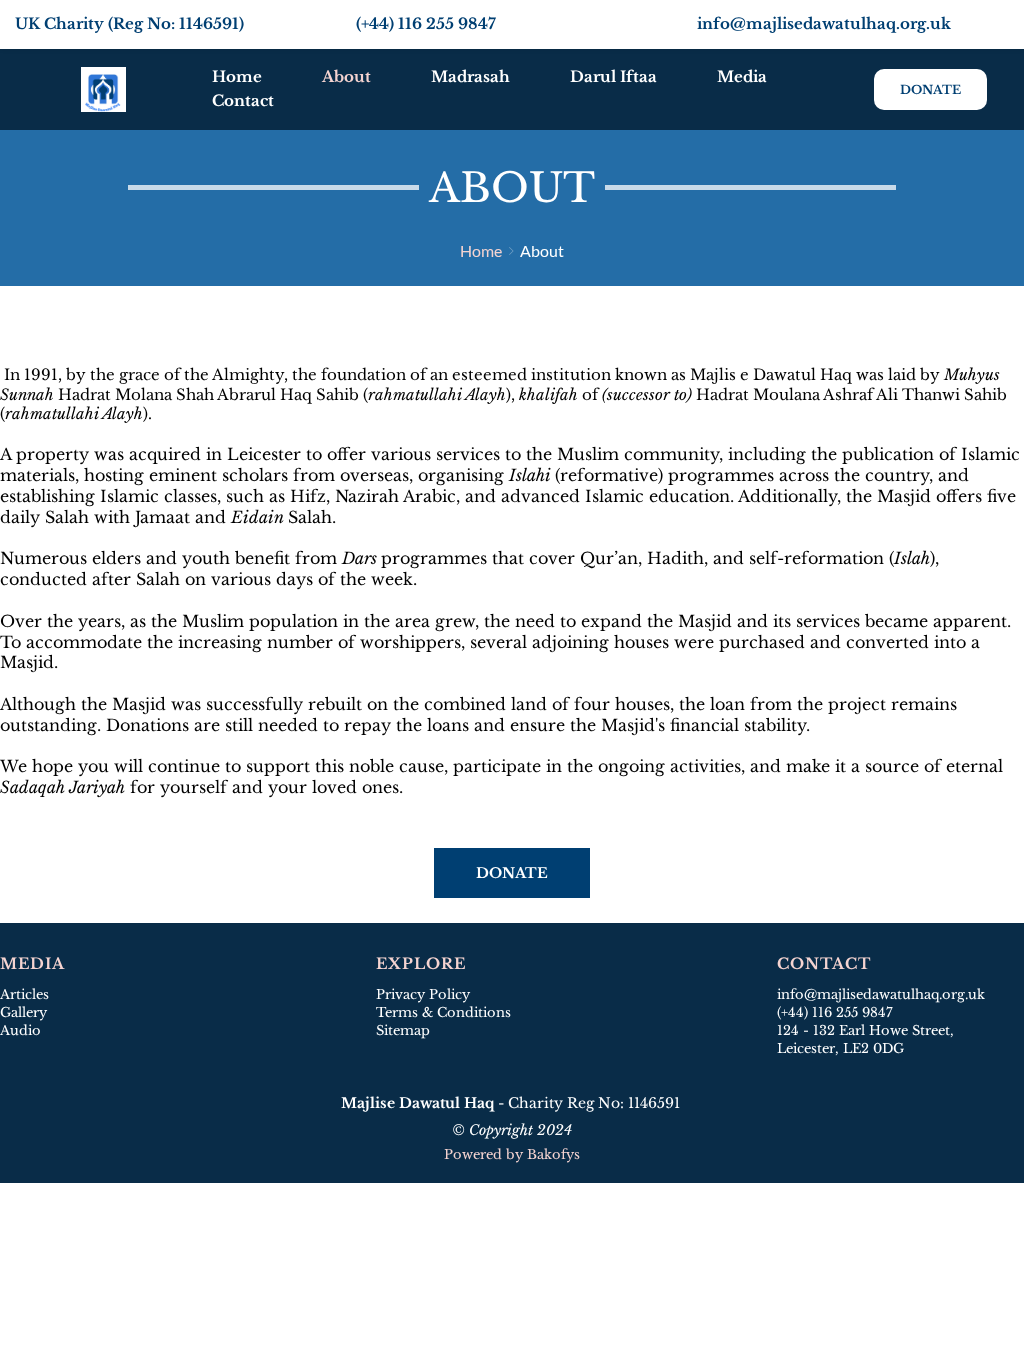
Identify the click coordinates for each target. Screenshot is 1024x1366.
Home (481, 250)
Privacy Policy (423, 994)
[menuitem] (237, 77)
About (542, 250)
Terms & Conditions (443, 1012)
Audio (20, 1030)
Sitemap (405, 1030)
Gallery (23, 1012)
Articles (24, 994)
